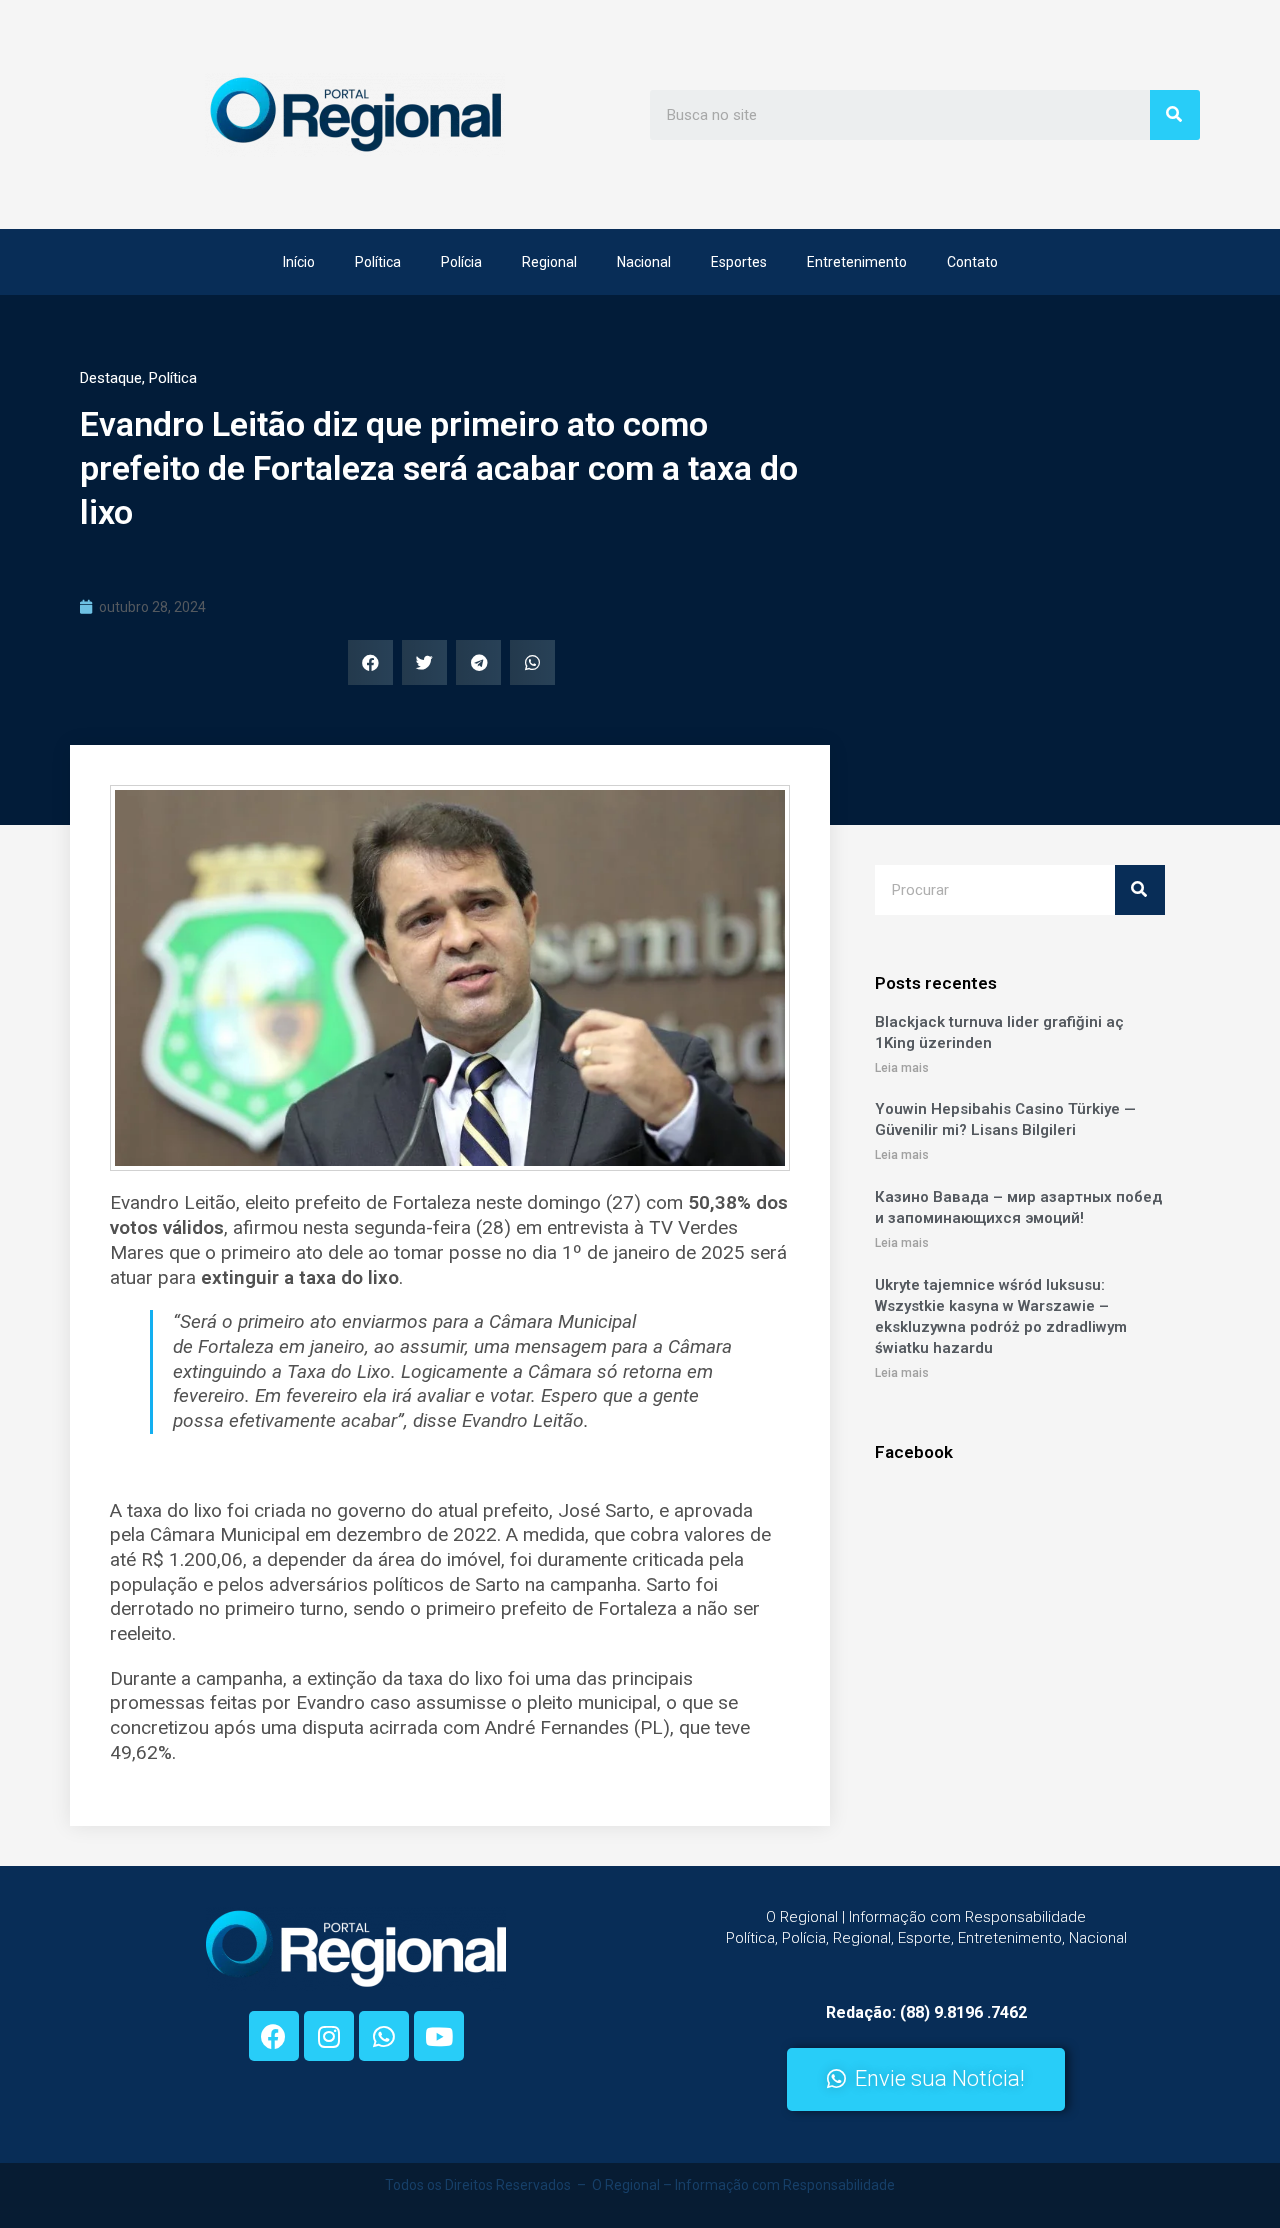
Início (299, 262)
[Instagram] (329, 2036)
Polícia (461, 262)
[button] (926, 2079)
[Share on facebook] (370, 662)
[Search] (1175, 115)
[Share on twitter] (424, 662)
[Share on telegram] (478, 662)
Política (378, 262)
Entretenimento (857, 262)
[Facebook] (274, 2036)
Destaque (111, 378)
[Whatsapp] (384, 2036)
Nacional (644, 262)
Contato (972, 262)
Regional (549, 262)
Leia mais (902, 1068)
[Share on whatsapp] (532, 662)
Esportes (739, 262)
